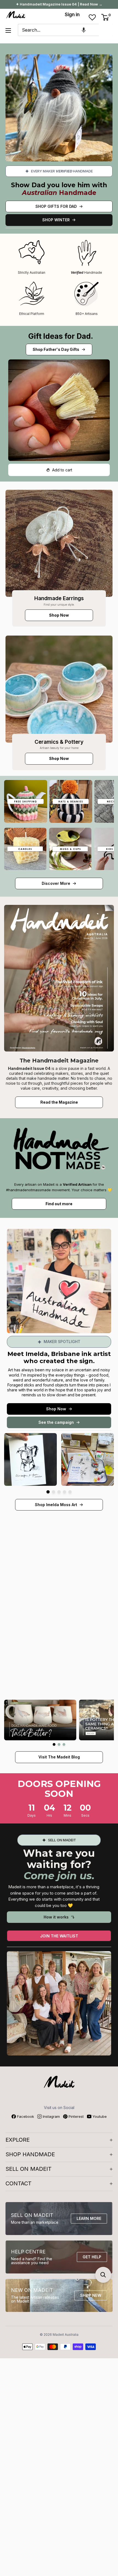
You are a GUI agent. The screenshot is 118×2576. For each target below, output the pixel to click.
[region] (59, 1628)
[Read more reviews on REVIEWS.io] (59, 1563)
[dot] (48, 1492)
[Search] (106, 30)
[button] (84, 30)
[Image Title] (59, 543)
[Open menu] (8, 30)
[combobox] (58, 30)
